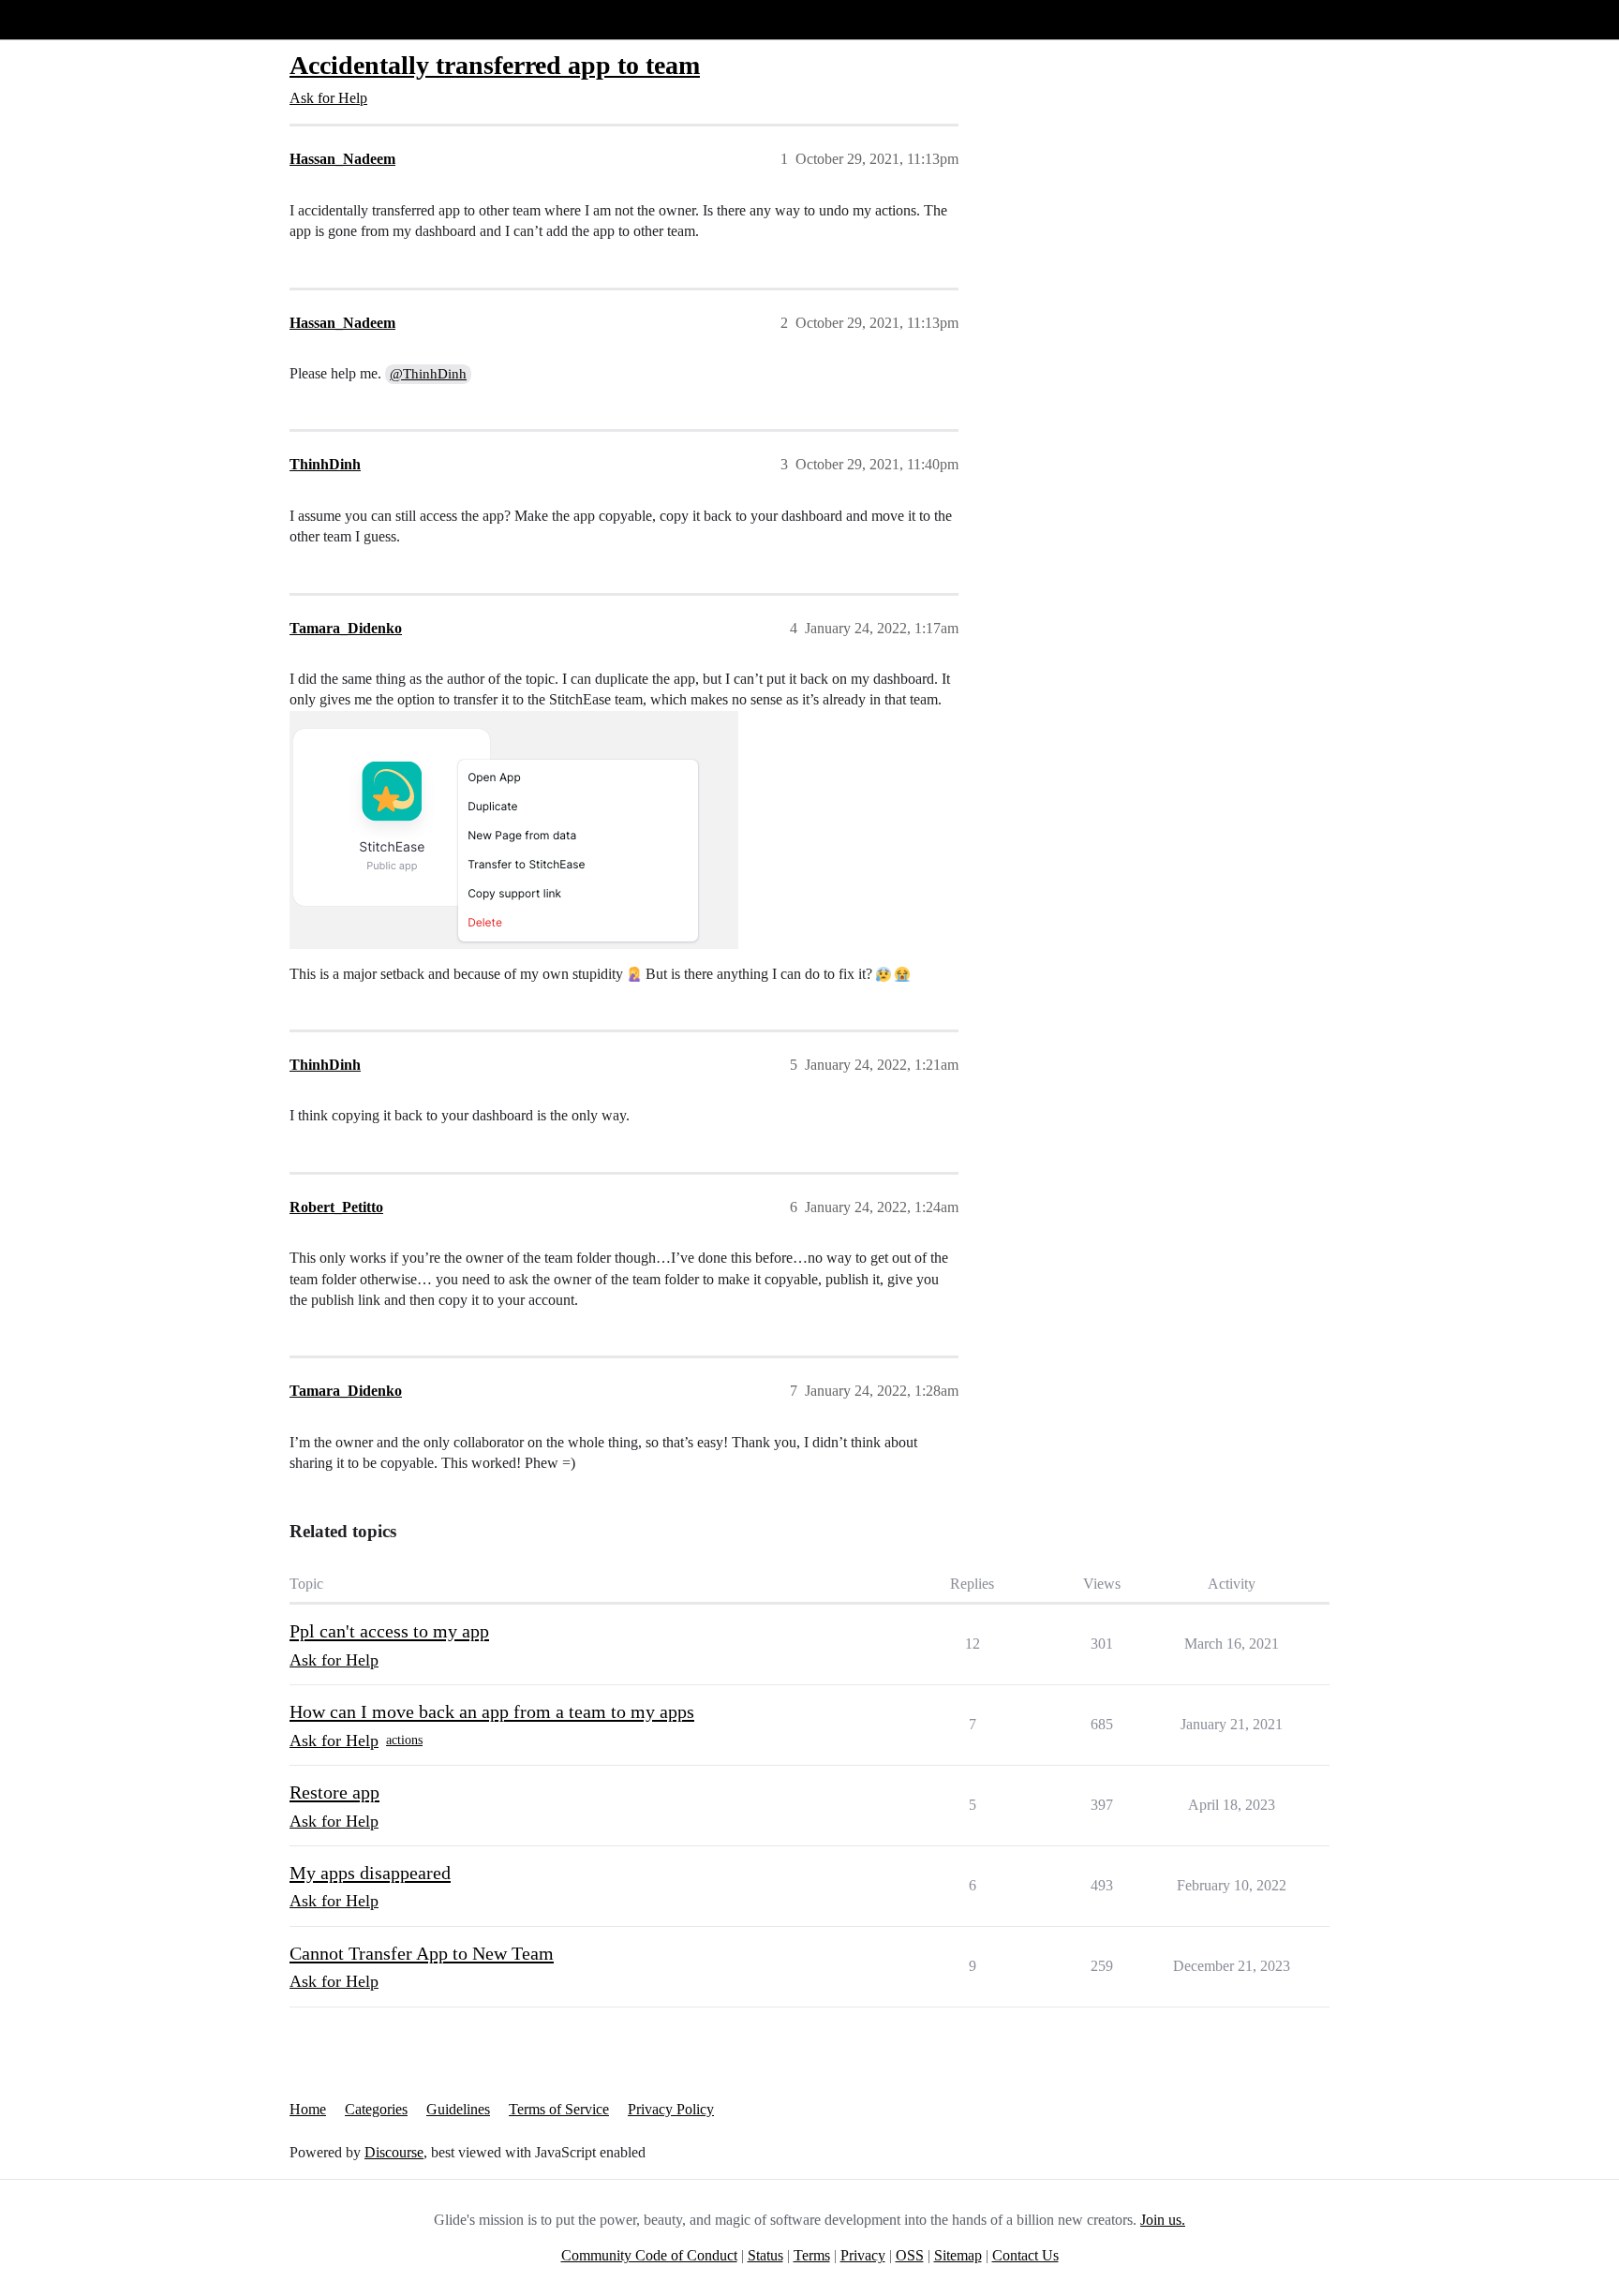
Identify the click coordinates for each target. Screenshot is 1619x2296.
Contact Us (1025, 2255)
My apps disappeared (370, 1873)
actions (404, 1740)
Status (765, 2255)
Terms (812, 2255)
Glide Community (63, 19)
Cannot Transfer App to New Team (422, 1953)
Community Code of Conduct (649, 2255)
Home (308, 2109)
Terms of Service (559, 2109)
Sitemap (958, 2255)
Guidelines (458, 2109)
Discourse (394, 2152)
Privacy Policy (671, 2109)
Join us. (1163, 2220)
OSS (910, 2255)
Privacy (863, 2255)
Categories (376, 2109)
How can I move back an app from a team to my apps (492, 1711)
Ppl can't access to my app (389, 1631)
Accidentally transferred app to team (495, 65)
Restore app (334, 1792)
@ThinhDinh (428, 374)
